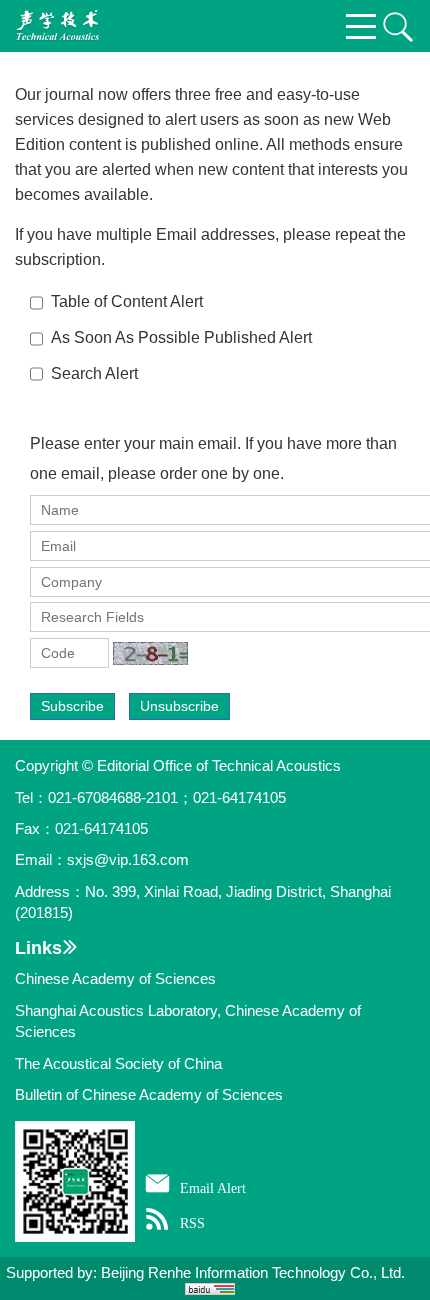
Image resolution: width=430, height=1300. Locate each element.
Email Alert (213, 1188)
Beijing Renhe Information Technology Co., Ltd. (253, 1272)
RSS (192, 1223)
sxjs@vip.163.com (128, 859)
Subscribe (72, 706)
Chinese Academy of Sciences (115, 978)
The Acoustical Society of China (118, 1063)
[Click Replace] (150, 653)
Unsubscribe (179, 706)
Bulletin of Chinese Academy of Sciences (149, 1094)
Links (38, 948)
